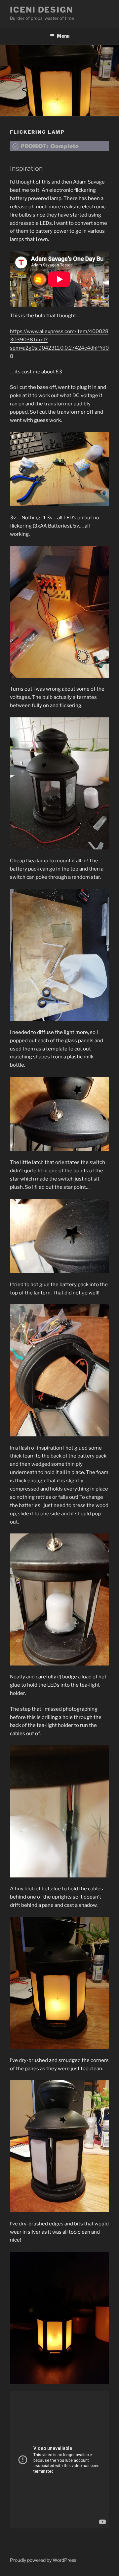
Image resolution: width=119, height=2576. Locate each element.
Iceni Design (41, 10)
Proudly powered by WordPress (43, 2560)
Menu (63, 36)
